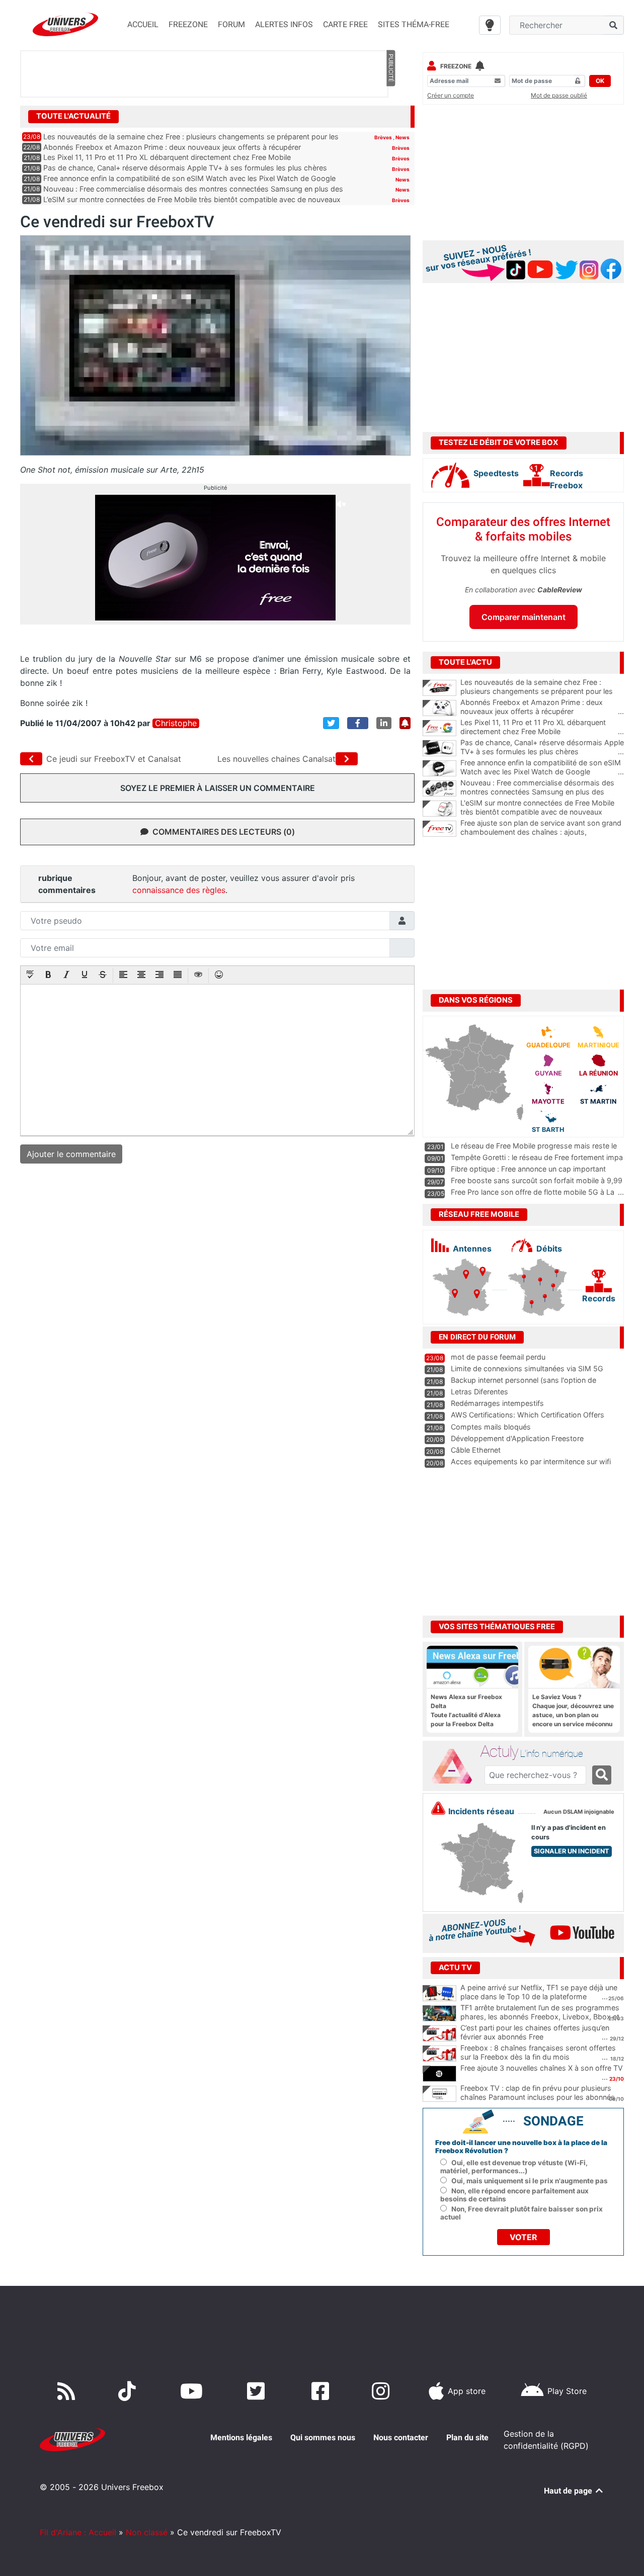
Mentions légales (241, 2437)
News (403, 137)
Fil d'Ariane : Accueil (78, 2532)
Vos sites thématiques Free (497, 1627)
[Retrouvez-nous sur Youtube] (193, 2391)
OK (600, 81)
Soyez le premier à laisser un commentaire (218, 788)
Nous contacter (401, 2437)
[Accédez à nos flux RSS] (68, 2391)
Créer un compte (451, 95)
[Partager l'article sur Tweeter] (331, 723)
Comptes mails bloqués (491, 1427)
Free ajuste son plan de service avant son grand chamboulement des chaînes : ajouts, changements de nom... (542, 832)
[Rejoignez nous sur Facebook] (322, 2391)
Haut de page (569, 2491)
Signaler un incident (572, 1851)
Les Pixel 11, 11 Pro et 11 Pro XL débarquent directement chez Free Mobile (167, 157)
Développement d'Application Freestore (517, 1438)
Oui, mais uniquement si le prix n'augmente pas (530, 2181)
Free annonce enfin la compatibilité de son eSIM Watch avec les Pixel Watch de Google (189, 178)
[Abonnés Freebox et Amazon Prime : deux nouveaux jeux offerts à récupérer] (439, 708)
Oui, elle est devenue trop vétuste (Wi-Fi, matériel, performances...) (514, 2167)
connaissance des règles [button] (179, 890)
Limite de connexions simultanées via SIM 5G (527, 1368)
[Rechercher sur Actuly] (602, 1775)
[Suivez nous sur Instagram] (383, 2391)
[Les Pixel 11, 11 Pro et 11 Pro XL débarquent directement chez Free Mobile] (439, 728)
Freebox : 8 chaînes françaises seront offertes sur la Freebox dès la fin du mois (538, 2053)
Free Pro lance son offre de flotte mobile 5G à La (533, 1192)
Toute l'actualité (73, 116)
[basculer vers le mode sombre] (490, 25)
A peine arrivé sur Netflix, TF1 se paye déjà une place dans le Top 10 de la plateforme (539, 1992)
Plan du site (467, 2437)
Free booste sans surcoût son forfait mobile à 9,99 (537, 1180)
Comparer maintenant (524, 617)
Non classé (147, 2532)
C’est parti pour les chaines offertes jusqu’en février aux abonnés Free (535, 2032)
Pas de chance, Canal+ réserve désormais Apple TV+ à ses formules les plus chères (185, 168)
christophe (176, 723)
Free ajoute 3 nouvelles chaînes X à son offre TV (542, 2068)
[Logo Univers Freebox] (65, 24)
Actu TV (455, 1968)
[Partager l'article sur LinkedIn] (384, 723)
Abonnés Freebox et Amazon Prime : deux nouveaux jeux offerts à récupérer (172, 147)
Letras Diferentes (479, 1392)
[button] (30, 975)
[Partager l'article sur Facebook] (358, 723)
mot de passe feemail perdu (498, 1357)
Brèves (384, 137)
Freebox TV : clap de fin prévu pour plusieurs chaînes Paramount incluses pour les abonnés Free (538, 2097)
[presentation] (30, 975)
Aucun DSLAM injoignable (579, 1812)
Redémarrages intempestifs (497, 1403)
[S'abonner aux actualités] (405, 723)
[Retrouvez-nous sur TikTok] (129, 2391)
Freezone (456, 66)
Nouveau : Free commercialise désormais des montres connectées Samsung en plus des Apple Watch (542, 792)
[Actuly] (456, 1766)
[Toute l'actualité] (390, 116)
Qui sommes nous (323, 2437)
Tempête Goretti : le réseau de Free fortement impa (537, 1157)
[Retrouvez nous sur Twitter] (258, 2391)
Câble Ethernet (476, 1450)
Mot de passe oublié (559, 95)
